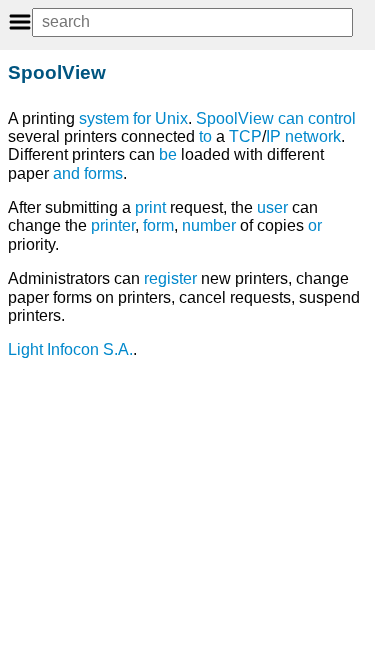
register (170, 278)
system (104, 118)
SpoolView (235, 118)
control (332, 118)
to (205, 136)
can (291, 118)
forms (103, 173)
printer (113, 225)
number (209, 225)
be (168, 154)
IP (273, 136)
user (272, 207)
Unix (171, 118)
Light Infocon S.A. (70, 349)
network (313, 136)
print (150, 207)
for (142, 118)
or (315, 225)
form (158, 225)
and (66, 173)
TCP (245, 136)
